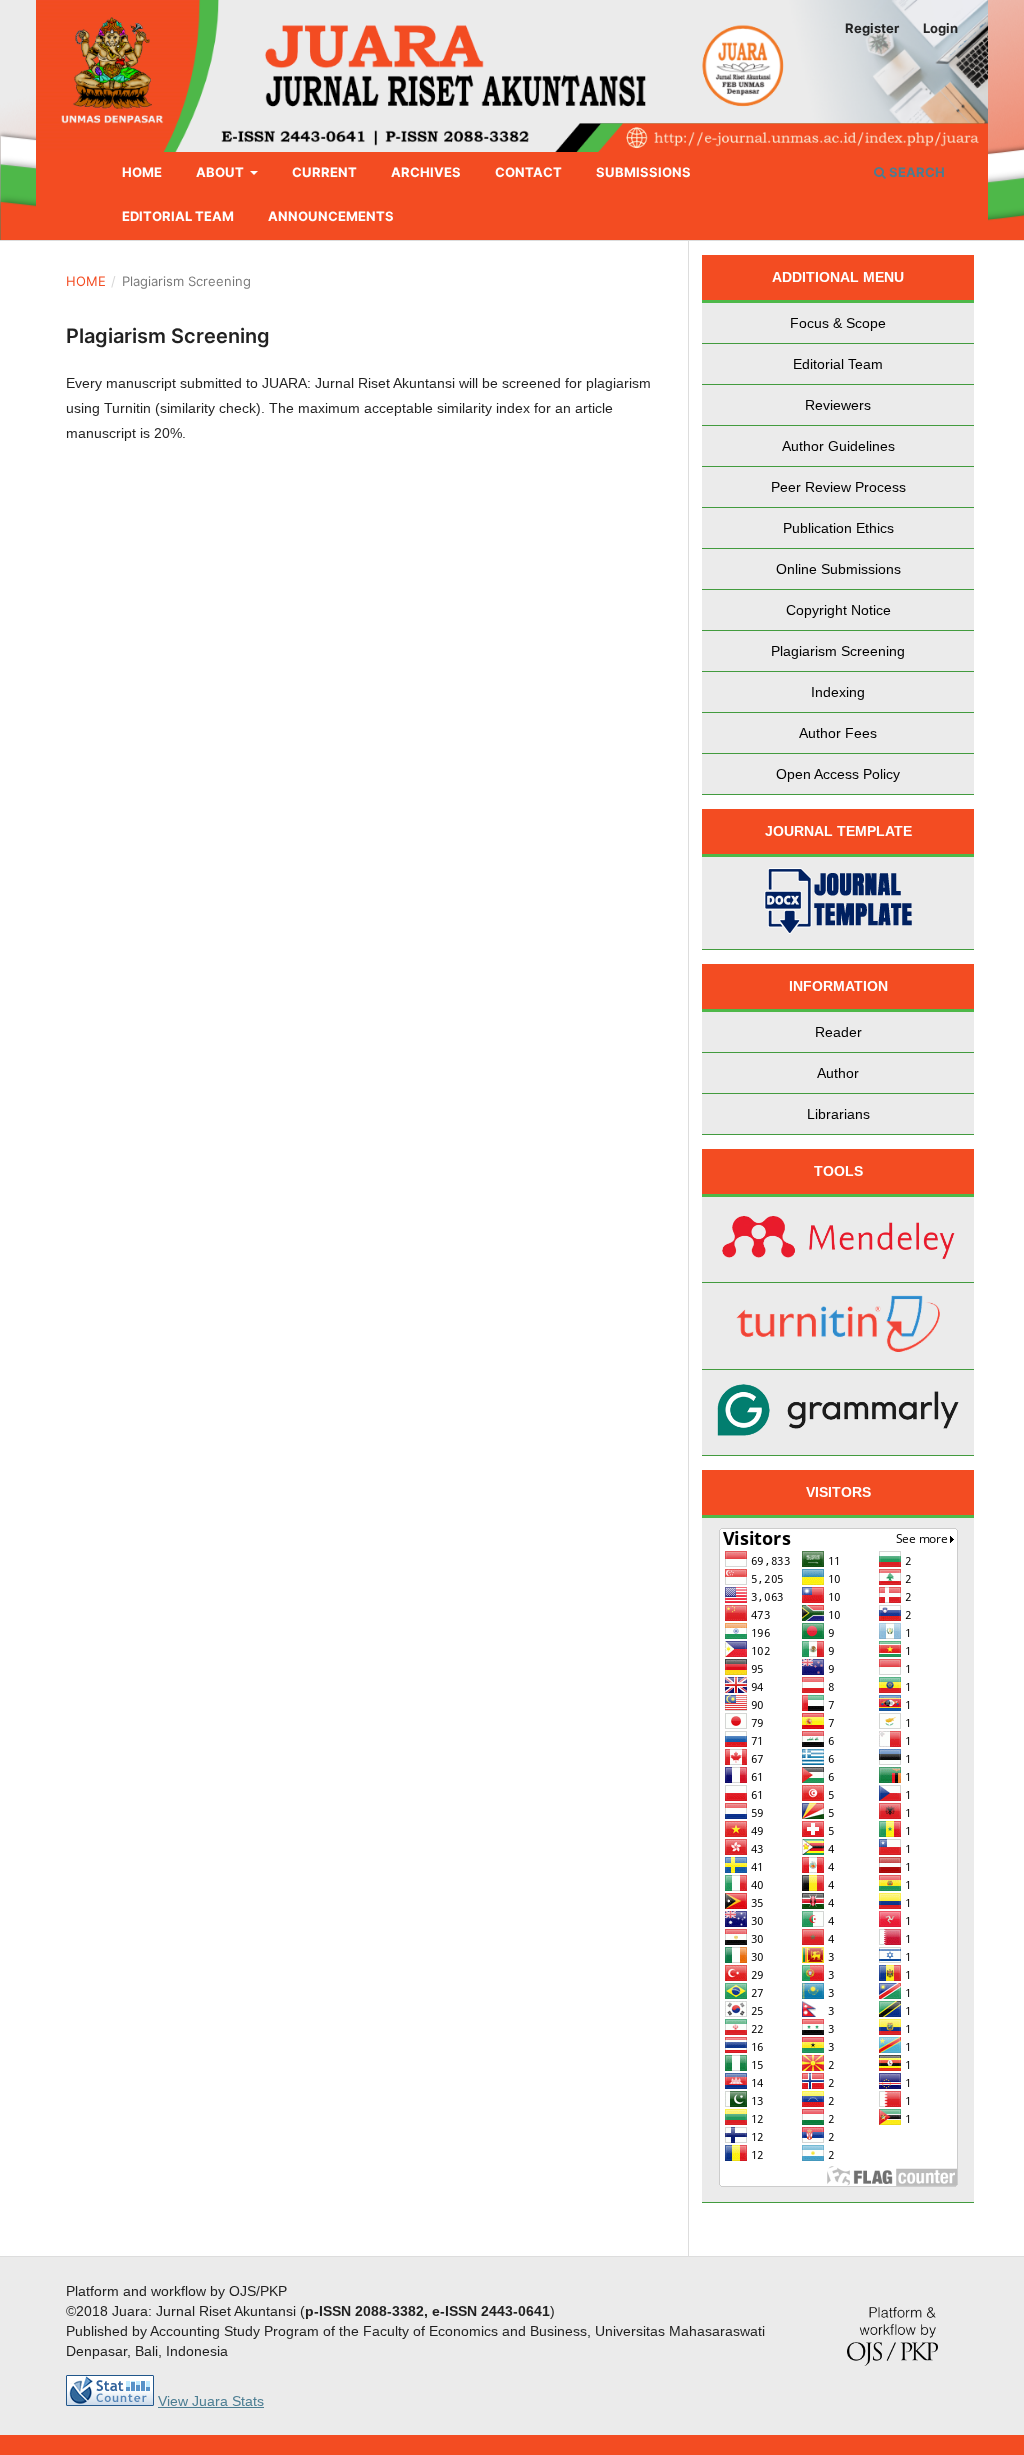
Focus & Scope (838, 323)
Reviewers (838, 405)
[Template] (838, 903)
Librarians (838, 1114)
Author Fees (838, 733)
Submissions (643, 172)
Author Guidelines (838, 446)
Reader (838, 1032)
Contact (528, 172)
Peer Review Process (838, 487)
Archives (426, 172)
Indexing (838, 692)
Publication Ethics (838, 528)
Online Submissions (838, 569)
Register (872, 28)
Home (142, 172)
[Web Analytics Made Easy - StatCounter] (110, 2401)
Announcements (331, 216)
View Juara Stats (211, 2401)
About (221, 172)
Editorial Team (178, 216)
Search (915, 172)
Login (940, 28)
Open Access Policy (838, 774)
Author (838, 1073)
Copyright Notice (838, 610)
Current (324, 172)
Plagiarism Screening (838, 651)
